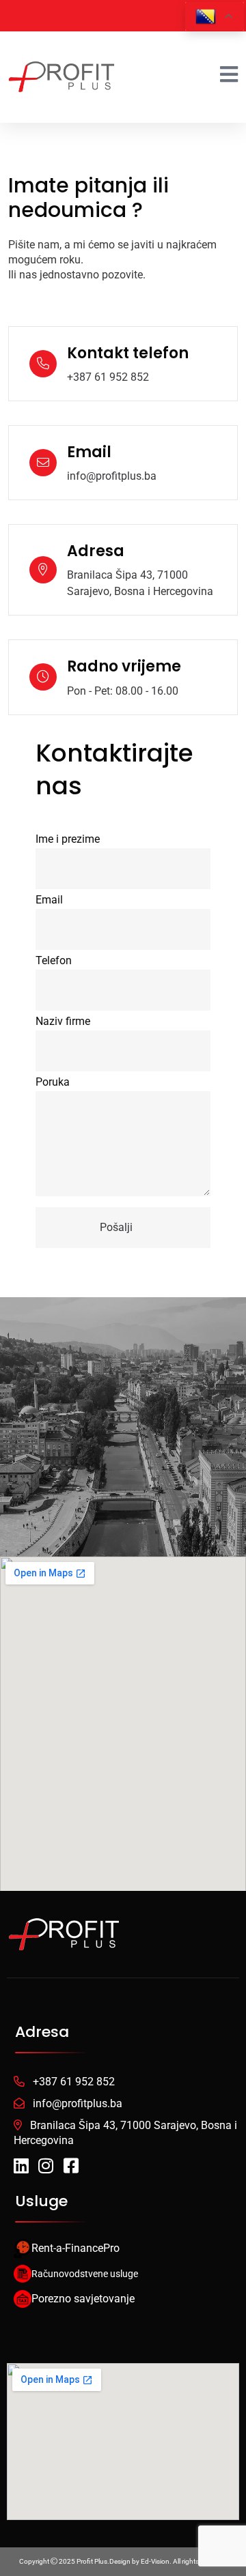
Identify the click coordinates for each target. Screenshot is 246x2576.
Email (49, 900)
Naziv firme (63, 1021)
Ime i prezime (68, 839)
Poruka (53, 1082)
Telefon (54, 960)
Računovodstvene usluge (85, 2274)
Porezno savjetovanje (83, 2299)
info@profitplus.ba (112, 476)
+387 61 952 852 (108, 377)
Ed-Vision (155, 2561)
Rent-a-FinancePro (76, 2248)
